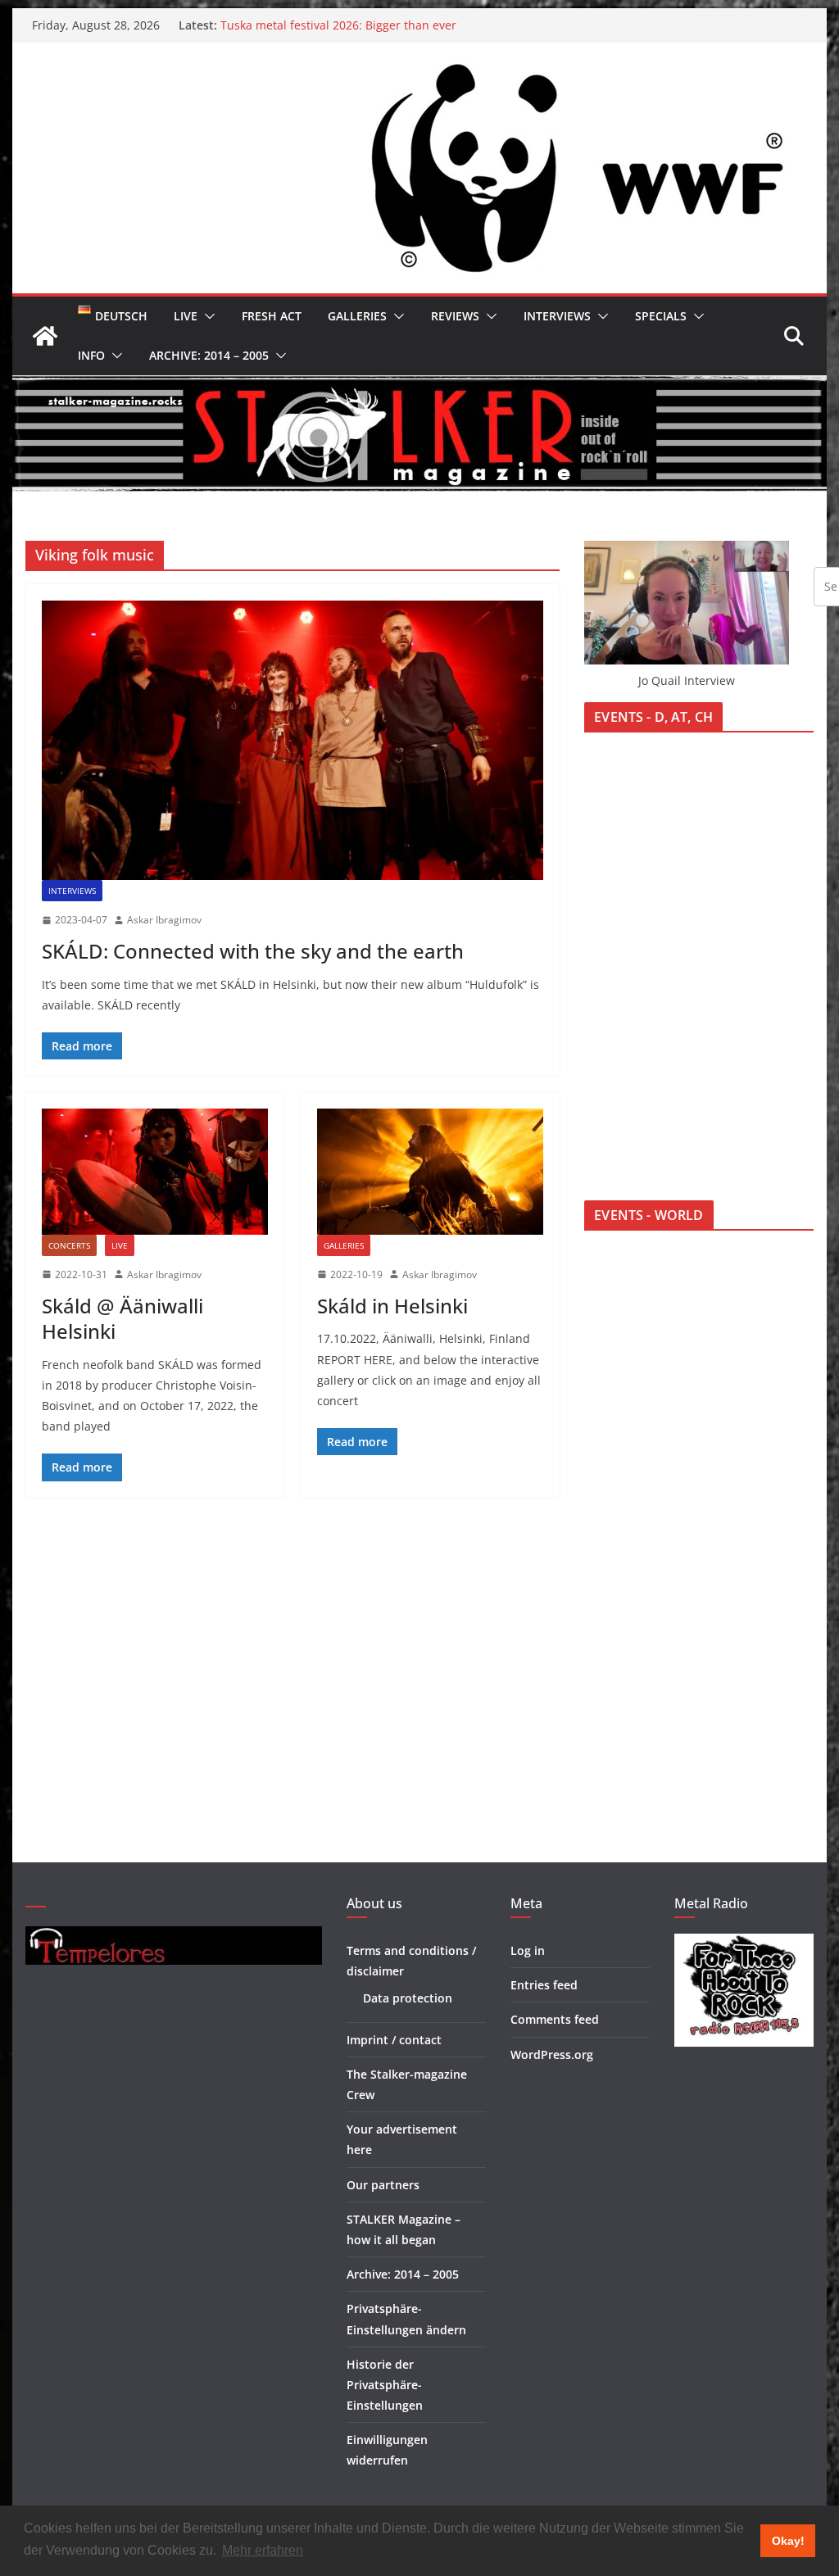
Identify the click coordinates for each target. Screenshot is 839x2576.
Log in (528, 1950)
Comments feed (555, 2019)
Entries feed (544, 1985)
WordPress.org (552, 2054)
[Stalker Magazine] (45, 336)
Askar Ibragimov (164, 920)
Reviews (455, 316)
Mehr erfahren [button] (263, 2550)
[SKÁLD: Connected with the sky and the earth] (293, 740)
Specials (661, 316)
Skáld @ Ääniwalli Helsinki (122, 1318)
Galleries (357, 316)
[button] (206, 316)
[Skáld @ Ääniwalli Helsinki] (155, 1171)
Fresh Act (272, 316)
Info (91, 355)
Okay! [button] (788, 2541)
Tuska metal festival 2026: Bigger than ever (338, 25)
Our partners (383, 2185)
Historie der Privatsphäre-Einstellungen (385, 2385)
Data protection (408, 1998)
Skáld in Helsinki (392, 1306)
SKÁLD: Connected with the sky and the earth (253, 951)
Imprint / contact (394, 2040)
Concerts (69, 1245)
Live (186, 316)
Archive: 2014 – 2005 (209, 355)
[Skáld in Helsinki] (430, 1171)
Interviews (557, 316)
